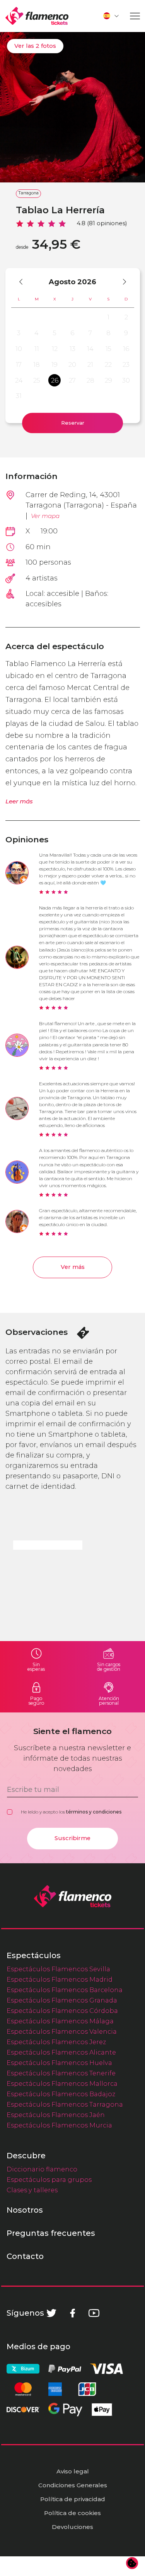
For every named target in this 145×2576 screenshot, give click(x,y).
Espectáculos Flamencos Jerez (56, 2042)
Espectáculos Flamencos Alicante (61, 2052)
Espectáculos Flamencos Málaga (60, 2021)
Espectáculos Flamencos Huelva (59, 2063)
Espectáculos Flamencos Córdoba (62, 2011)
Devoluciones (72, 2527)
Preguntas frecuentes (51, 2233)
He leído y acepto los (71, 1812)
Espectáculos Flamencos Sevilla (58, 1969)
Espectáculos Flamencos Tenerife (61, 2073)
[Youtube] (94, 2313)
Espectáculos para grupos (49, 2180)
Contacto (25, 2256)
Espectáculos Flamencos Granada (62, 2000)
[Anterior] (25, 282)
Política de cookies (72, 2513)
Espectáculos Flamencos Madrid (60, 1979)
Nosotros (25, 2210)
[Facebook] (73, 2313)
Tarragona (28, 193)
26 (55, 380)
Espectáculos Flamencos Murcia (59, 2125)
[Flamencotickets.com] (37, 16)
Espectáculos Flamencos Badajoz (61, 2094)
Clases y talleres (32, 2190)
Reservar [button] (73, 423)
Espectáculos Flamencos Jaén (56, 2115)
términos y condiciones (94, 1812)
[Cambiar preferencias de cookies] (132, 2563)
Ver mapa (45, 516)
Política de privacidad (73, 2499)
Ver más (73, 1267)
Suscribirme (72, 1838)
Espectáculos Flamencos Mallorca (62, 2083)
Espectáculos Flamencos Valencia (62, 2031)
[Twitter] (51, 2313)
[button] (111, 16)
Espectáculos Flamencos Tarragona (65, 2104)
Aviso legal (73, 2471)
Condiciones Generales (73, 2485)
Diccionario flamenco (42, 2169)
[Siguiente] (121, 282)
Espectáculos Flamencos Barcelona (65, 1990)
